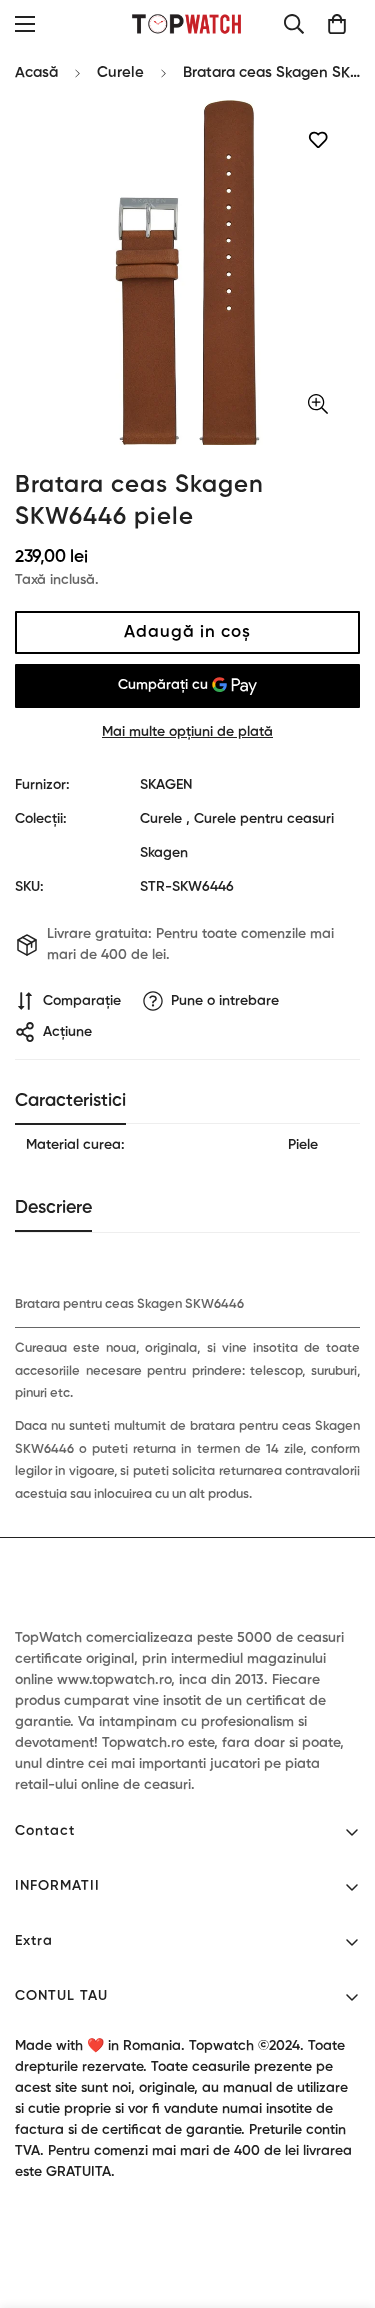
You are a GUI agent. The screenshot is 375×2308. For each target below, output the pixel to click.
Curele (120, 72)
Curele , (165, 819)
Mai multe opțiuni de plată (187, 732)
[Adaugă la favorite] (317, 140)
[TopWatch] (187, 23)
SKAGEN (166, 785)
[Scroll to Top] (339, 2202)
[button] (337, 24)
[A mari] (317, 404)
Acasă (36, 72)
